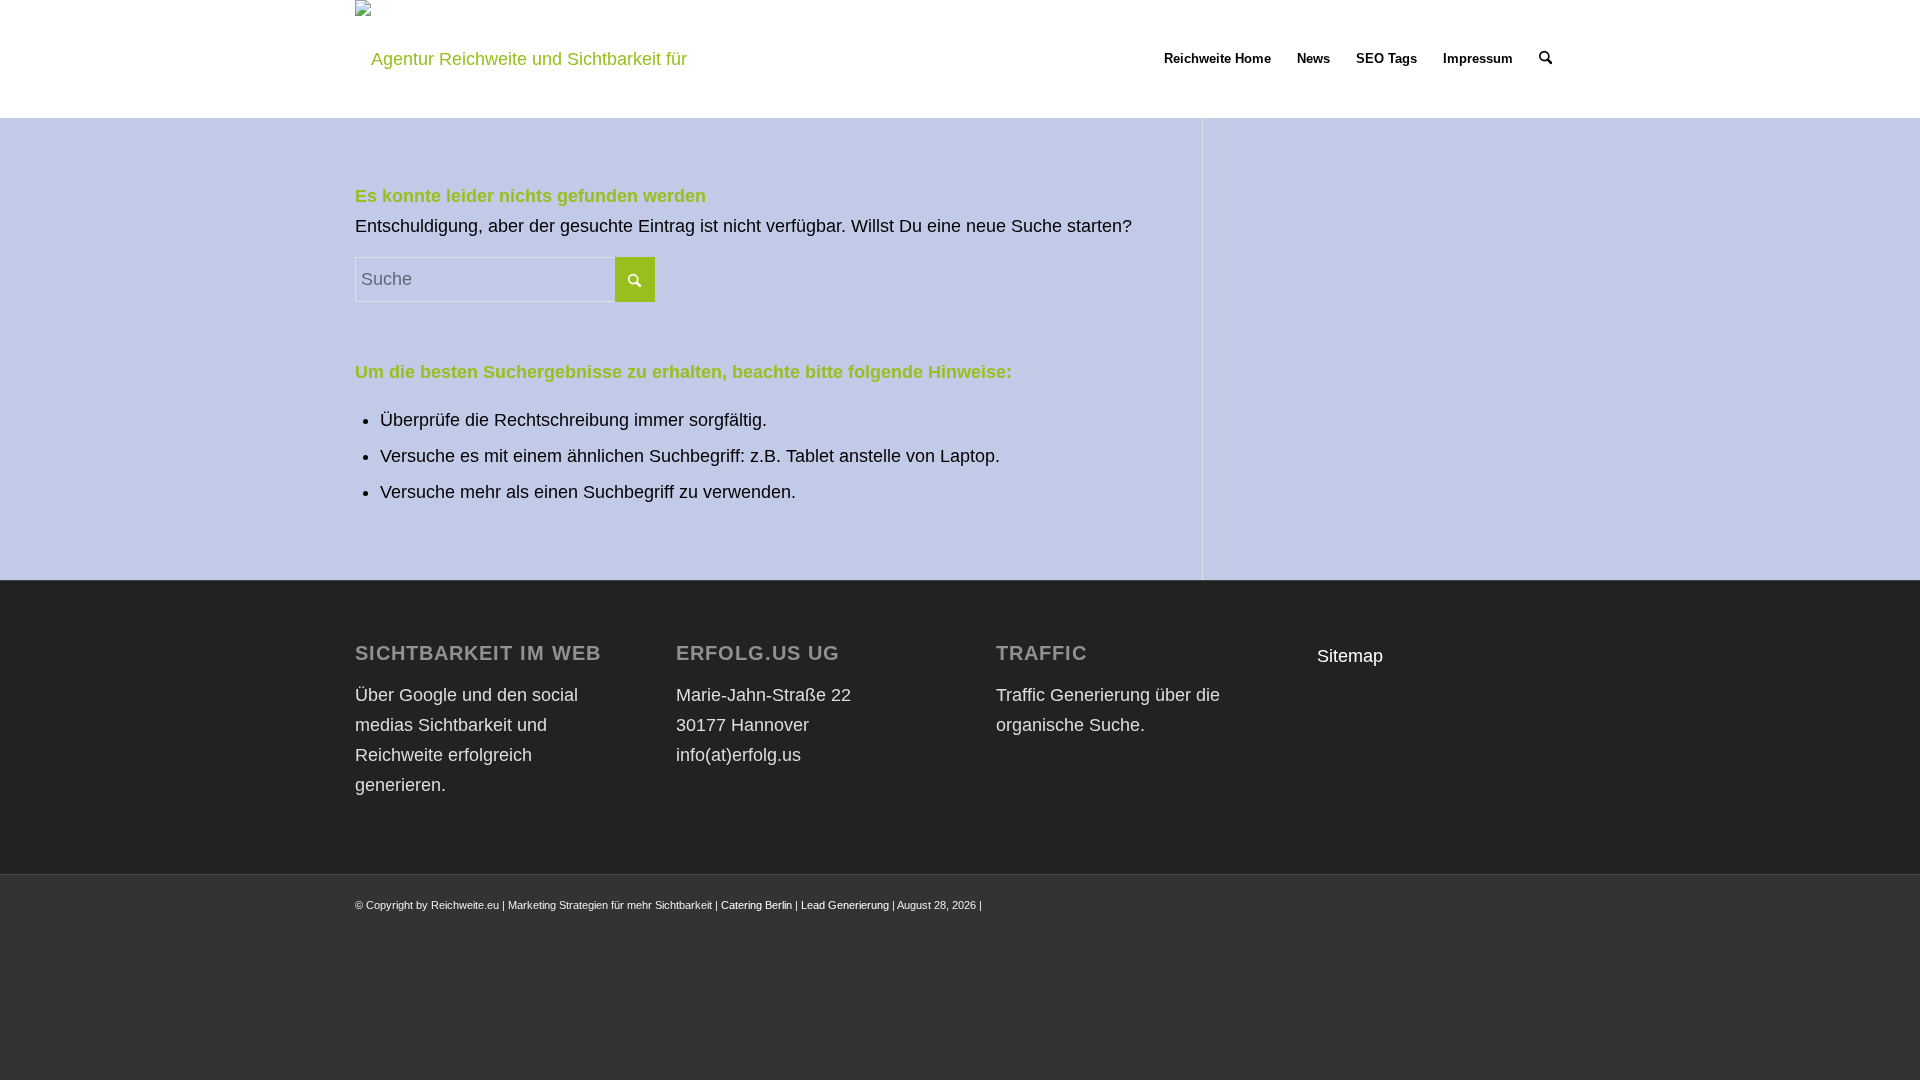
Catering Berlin (756, 905)
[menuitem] (1217, 59)
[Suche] (1545, 59)
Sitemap (1350, 656)
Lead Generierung (845, 905)
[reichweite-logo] (532, 59)
